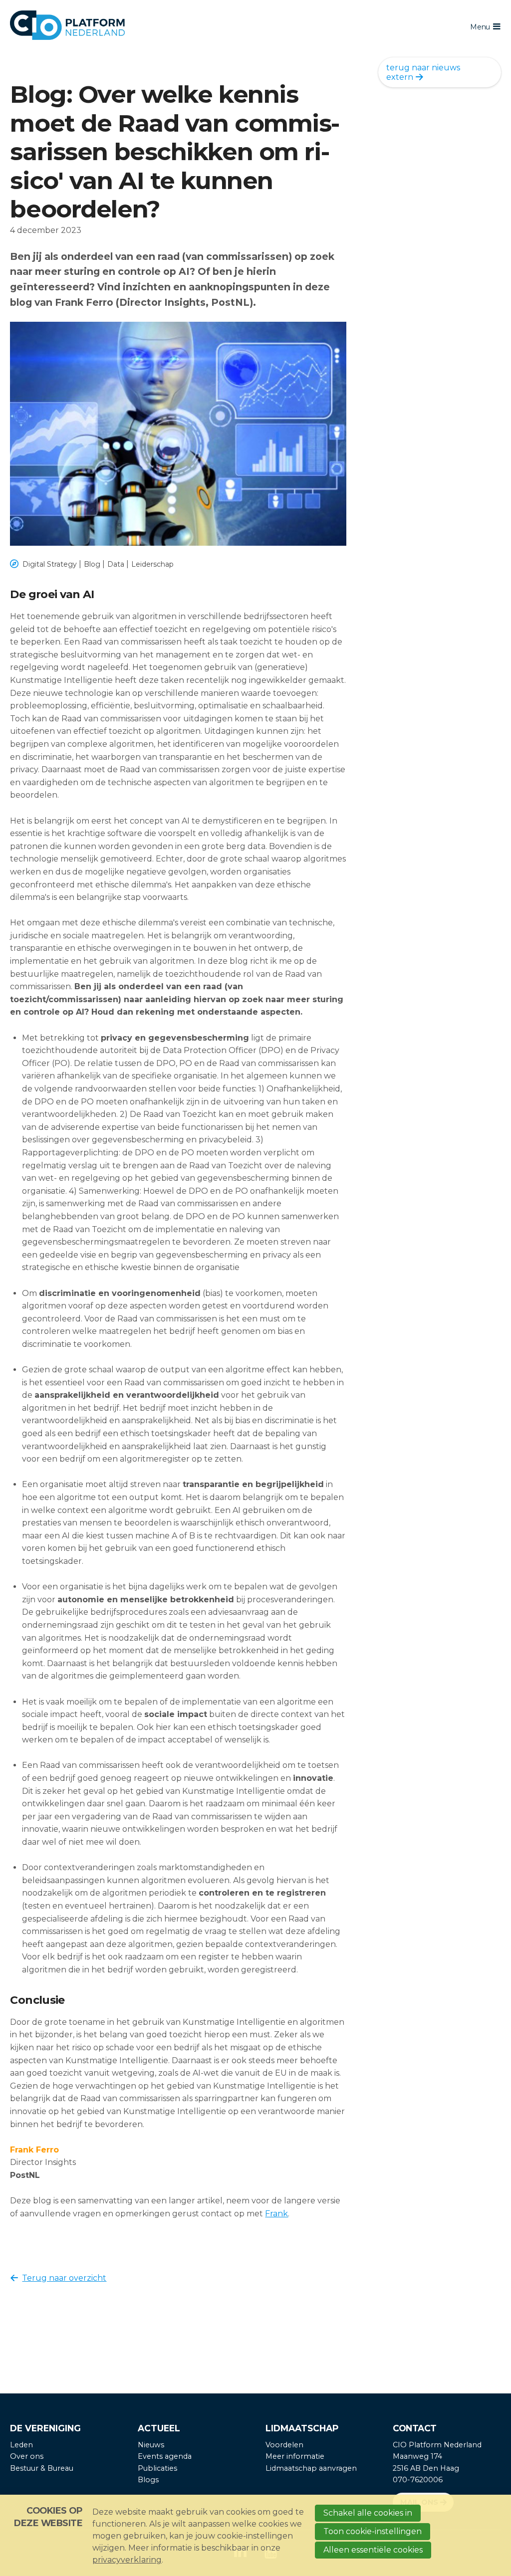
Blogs (148, 2480)
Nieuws (151, 2445)
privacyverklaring (127, 2560)
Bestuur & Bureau (42, 2468)
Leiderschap (152, 564)
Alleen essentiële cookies (373, 2550)
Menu (480, 27)
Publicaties (157, 2468)
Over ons (27, 2456)
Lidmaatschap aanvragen (311, 2468)
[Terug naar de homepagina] (204, 27)
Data (116, 564)
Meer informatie (295, 2456)
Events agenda (165, 2456)
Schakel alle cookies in (368, 2513)
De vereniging (45, 2428)
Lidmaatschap (302, 2428)
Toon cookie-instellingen (373, 2531)
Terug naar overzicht (64, 2278)
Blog (92, 564)
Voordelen (284, 2445)
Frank (276, 2214)
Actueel (159, 2428)
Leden (21, 2445)
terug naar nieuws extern (423, 72)
